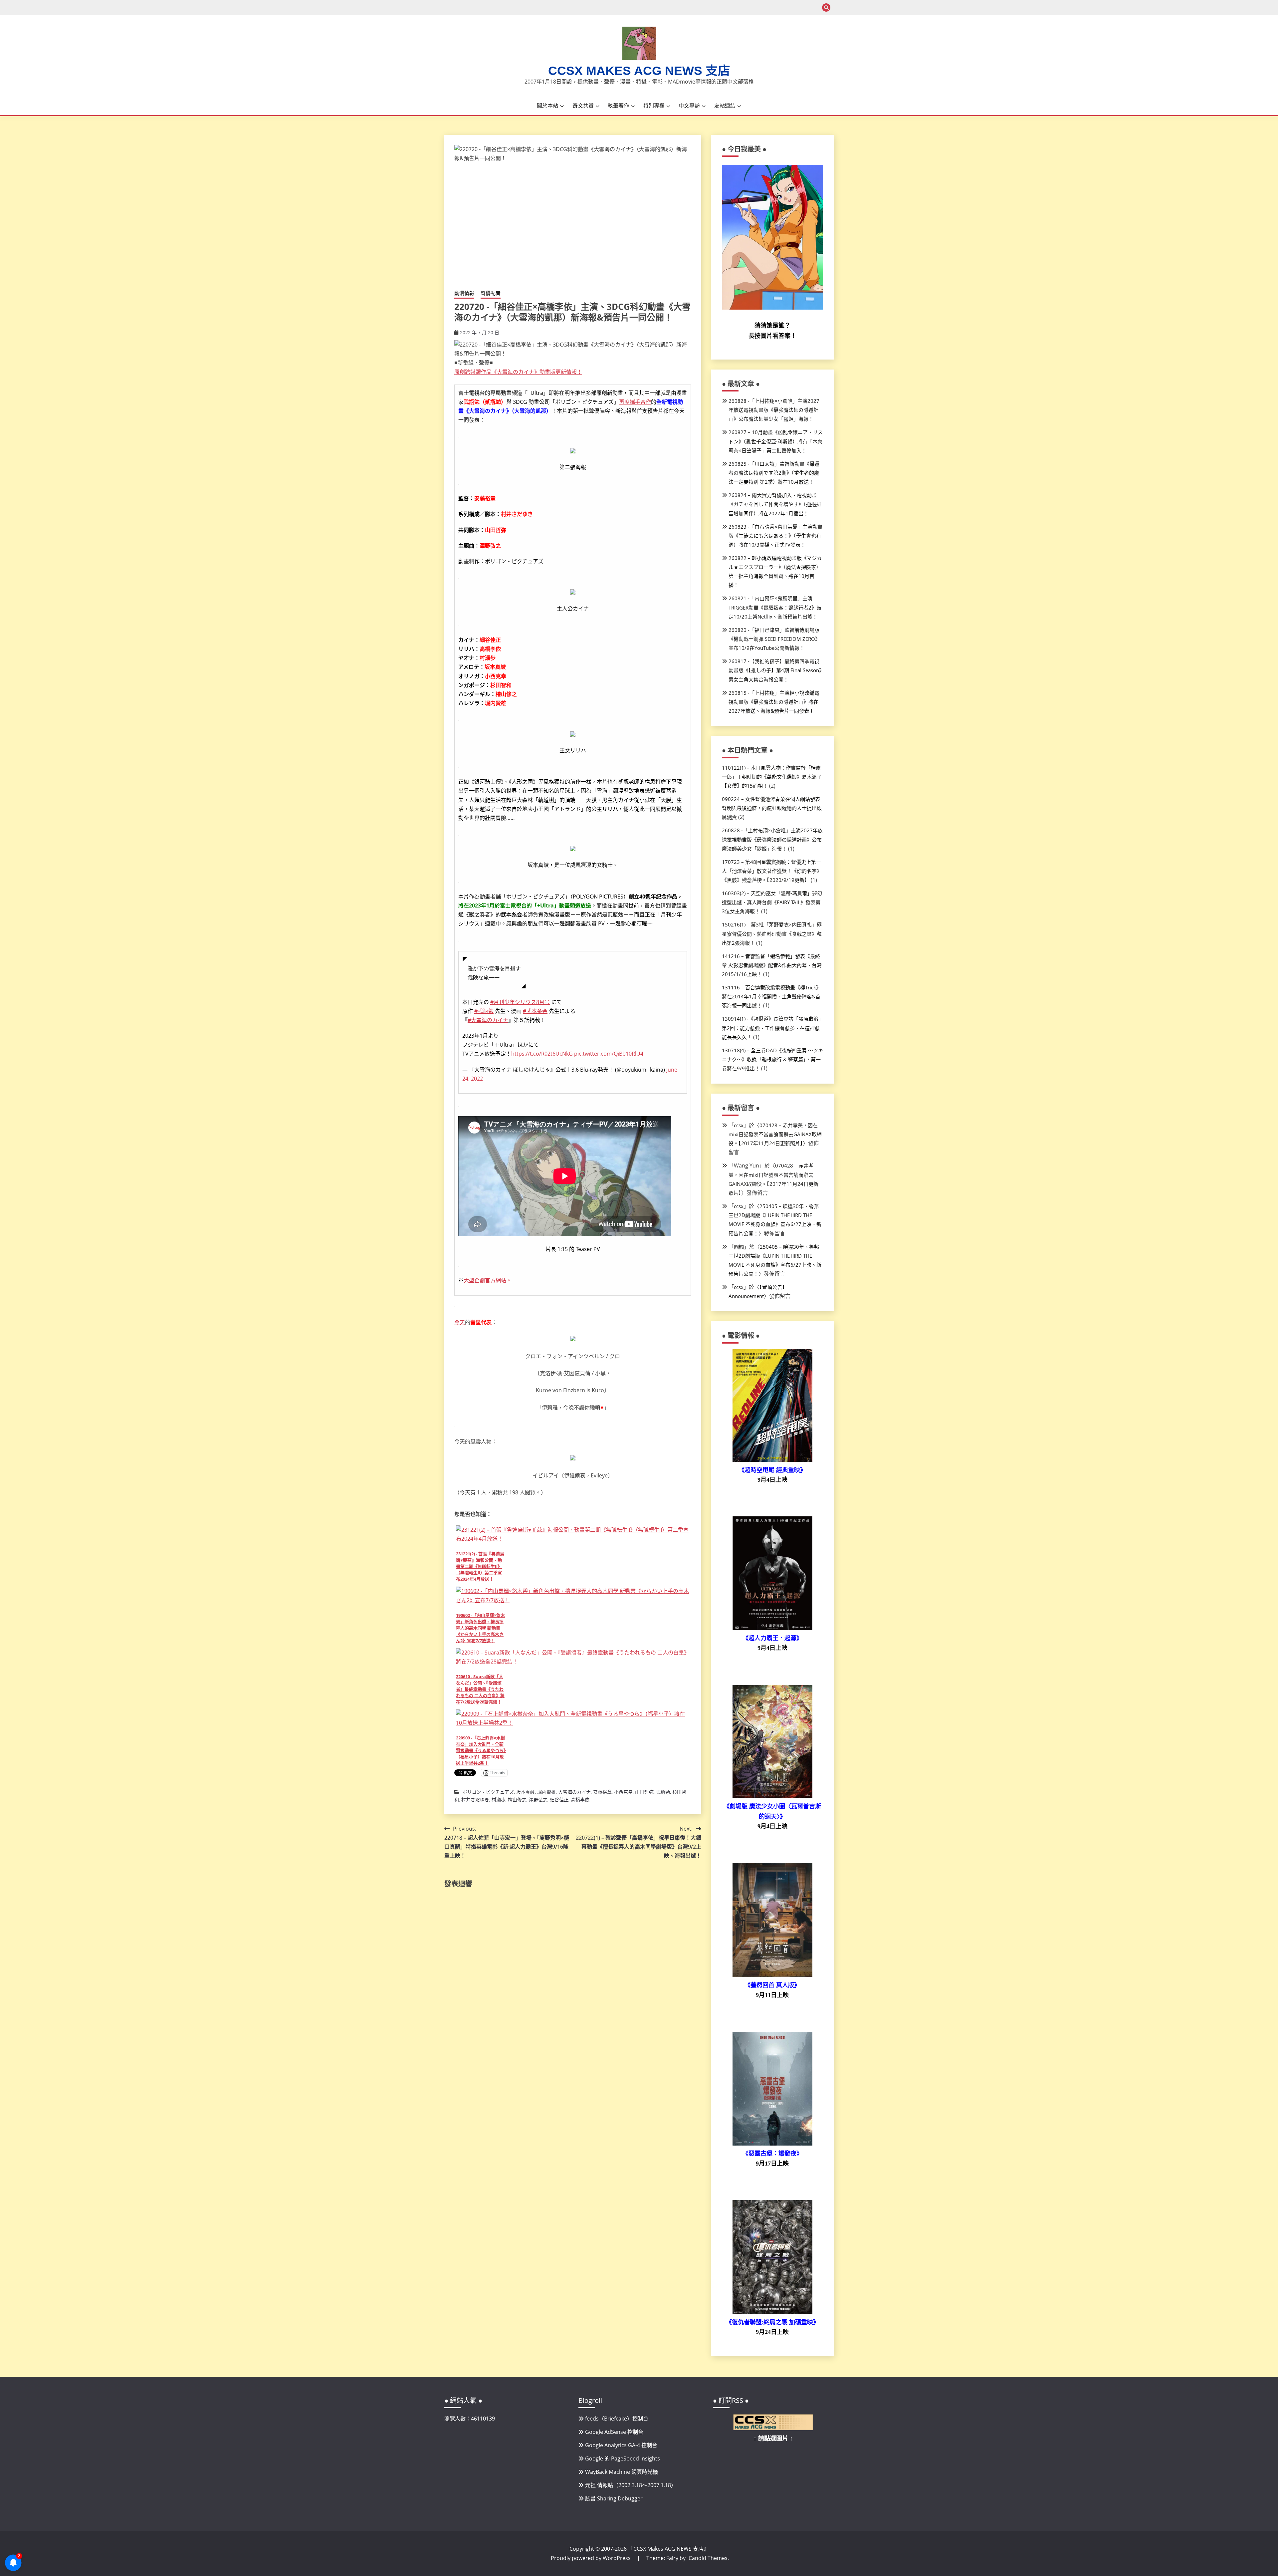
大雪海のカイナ (574, 1792)
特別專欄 (654, 106)
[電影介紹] (772, 1460)
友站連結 (725, 106)
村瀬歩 (499, 1800)
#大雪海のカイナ (488, 1020)
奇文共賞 (583, 106)
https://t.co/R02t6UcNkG (542, 1054)
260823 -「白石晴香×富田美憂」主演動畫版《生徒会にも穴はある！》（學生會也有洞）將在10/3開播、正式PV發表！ (775, 536)
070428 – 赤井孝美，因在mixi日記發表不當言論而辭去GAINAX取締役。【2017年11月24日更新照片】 (775, 1134)
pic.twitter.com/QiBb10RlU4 (609, 1054)
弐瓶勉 (663, 1792)
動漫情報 (464, 293)
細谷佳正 (559, 1800)
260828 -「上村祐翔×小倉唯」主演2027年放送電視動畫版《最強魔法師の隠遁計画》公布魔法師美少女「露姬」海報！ (774, 410)
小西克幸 (623, 1792)
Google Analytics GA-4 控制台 (621, 2445)
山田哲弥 (644, 1792)
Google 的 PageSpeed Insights (623, 2458)
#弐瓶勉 (484, 1011)
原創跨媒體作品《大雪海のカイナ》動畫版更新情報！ (518, 372)
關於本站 (547, 106)
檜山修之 (517, 1800)
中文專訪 (689, 106)
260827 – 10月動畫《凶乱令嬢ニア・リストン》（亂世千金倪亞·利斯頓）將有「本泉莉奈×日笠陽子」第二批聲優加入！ (776, 441)
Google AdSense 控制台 (614, 2432)
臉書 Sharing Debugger (614, 2498)
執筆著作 (618, 106)
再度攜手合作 (635, 402)
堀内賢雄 (546, 1792)
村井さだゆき (475, 1800)
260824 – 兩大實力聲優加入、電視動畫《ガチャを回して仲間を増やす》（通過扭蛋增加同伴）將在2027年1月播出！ (775, 504)
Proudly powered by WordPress (591, 2558)
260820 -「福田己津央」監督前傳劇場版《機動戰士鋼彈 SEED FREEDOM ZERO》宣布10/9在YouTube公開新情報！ (774, 639)
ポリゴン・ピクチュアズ (488, 1792)
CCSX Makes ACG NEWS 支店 (639, 71)
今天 (460, 1322)
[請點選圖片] (773, 2428)
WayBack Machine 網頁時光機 (622, 2472)
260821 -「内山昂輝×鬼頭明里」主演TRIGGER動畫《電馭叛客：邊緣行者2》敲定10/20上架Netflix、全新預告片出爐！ (775, 607)
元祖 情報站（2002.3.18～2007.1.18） (631, 2485)
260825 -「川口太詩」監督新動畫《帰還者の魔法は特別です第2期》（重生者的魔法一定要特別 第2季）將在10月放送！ (774, 473)
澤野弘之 (538, 1800)
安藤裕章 (602, 1792)
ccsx (739, 1125)
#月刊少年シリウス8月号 (520, 1002)
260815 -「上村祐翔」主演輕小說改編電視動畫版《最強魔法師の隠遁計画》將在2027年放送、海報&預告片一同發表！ (774, 702)
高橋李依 (580, 1800)
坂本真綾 (526, 1792)
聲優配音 (491, 293)
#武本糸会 (535, 1011)
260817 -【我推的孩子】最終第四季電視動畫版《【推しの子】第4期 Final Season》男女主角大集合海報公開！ (775, 670)
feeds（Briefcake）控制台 (617, 2419)
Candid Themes (708, 2558)
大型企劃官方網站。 (488, 1280)
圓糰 (739, 1247)
